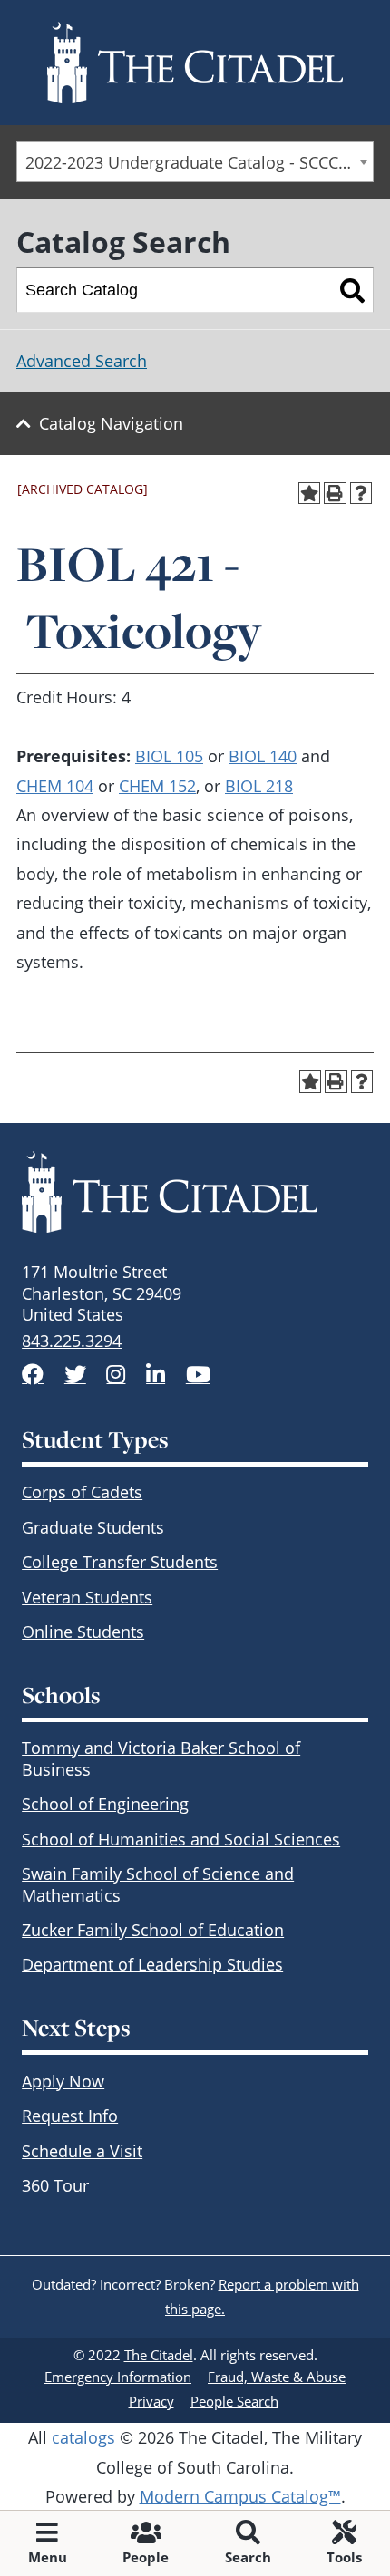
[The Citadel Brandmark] (195, 1192)
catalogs (83, 2437)
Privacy (151, 2401)
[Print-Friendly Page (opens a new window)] (335, 494)
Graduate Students (93, 1527)
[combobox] (195, 162)
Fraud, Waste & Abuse (277, 2377)
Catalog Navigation (111, 423)
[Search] (352, 290)
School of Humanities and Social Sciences (181, 1839)
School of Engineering (105, 1804)
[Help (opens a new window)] (361, 494)
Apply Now (63, 2081)
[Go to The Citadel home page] (195, 63)
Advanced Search (82, 361)
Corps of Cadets (82, 1492)
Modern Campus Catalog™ (240, 2496)
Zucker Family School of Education (153, 1930)
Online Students (83, 1632)
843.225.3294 (72, 1341)
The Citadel (159, 2355)
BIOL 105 (169, 756)
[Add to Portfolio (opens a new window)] (310, 494)
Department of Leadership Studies (152, 1964)
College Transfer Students (120, 1562)
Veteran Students (87, 1597)
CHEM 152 (157, 786)
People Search (234, 2401)
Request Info (70, 2116)
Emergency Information (118, 2377)
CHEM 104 (55, 786)
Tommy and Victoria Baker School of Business (161, 1758)
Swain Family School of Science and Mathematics (158, 1884)
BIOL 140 (263, 756)
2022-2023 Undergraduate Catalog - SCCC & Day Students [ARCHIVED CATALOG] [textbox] (199, 162)
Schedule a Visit (82, 2151)
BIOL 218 (259, 786)
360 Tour (55, 2185)
